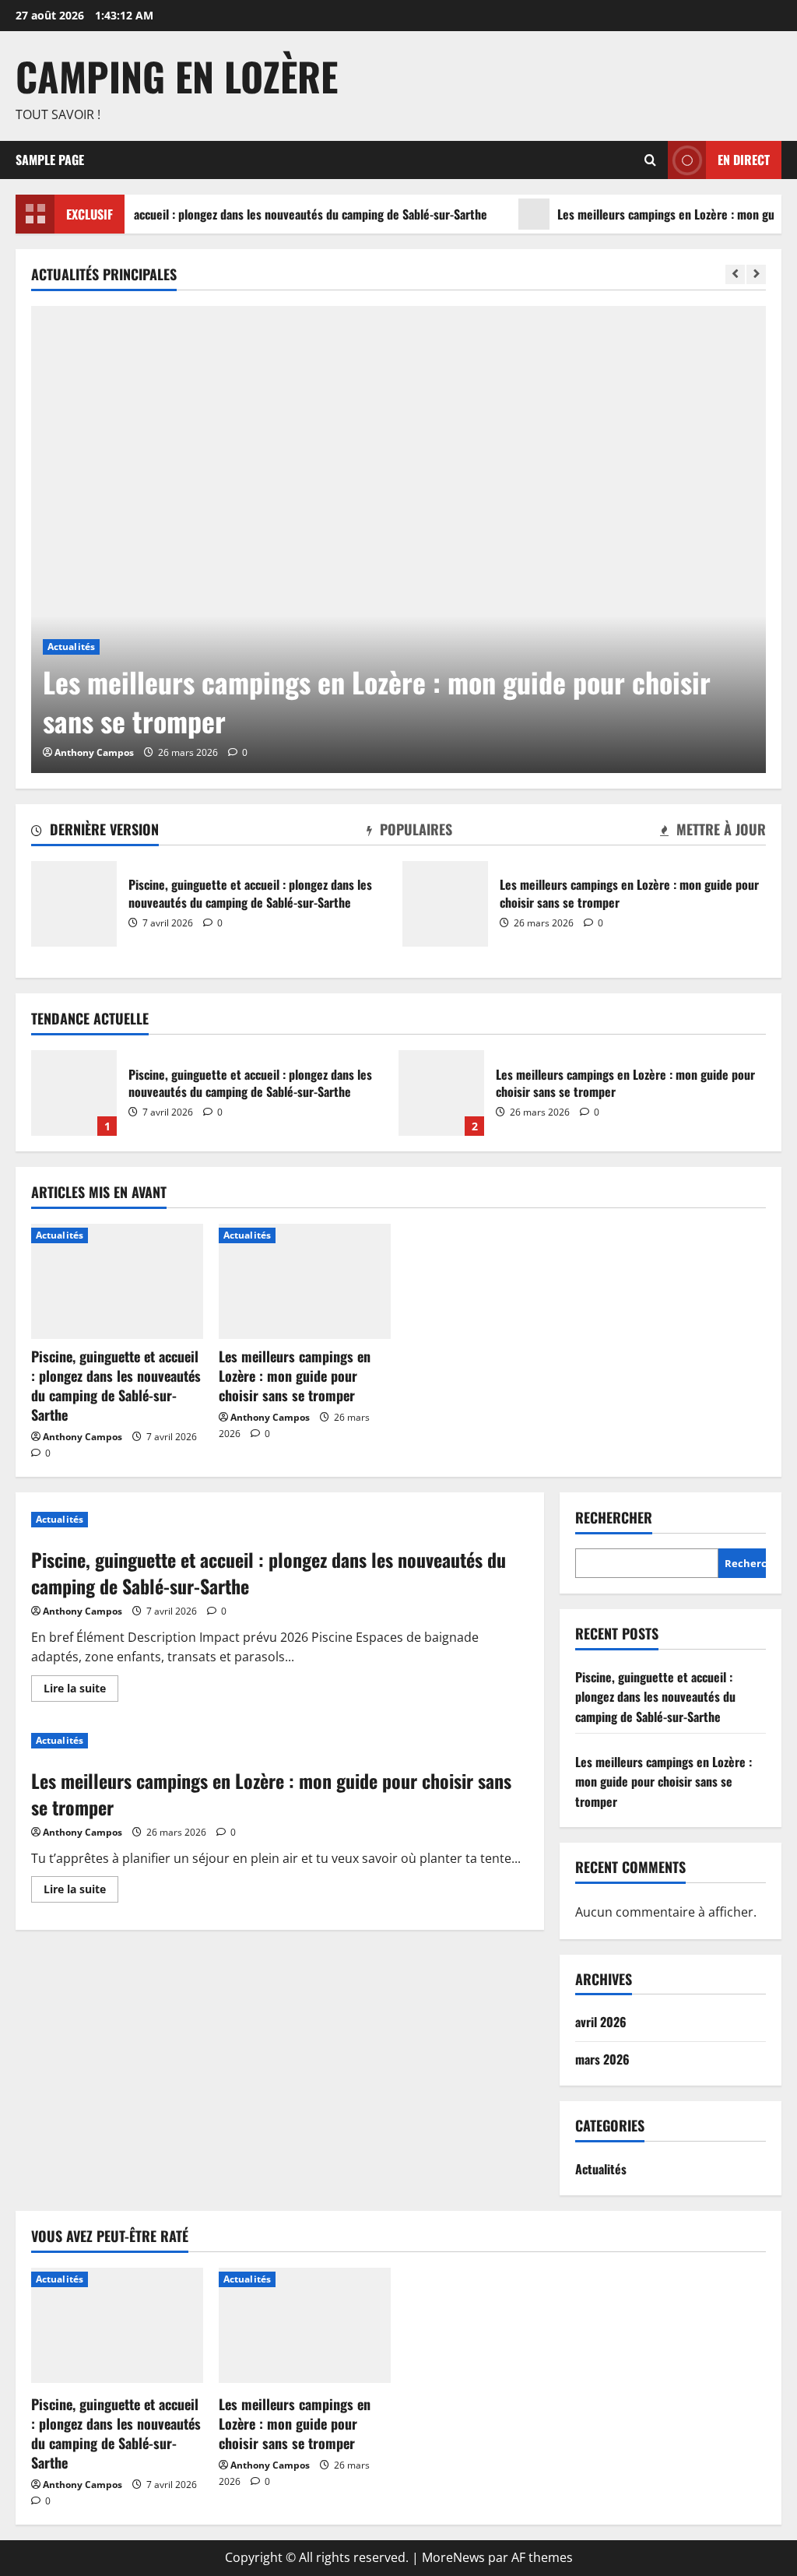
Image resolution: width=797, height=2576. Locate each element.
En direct (744, 159)
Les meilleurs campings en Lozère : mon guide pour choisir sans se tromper (445, 904)
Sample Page (50, 160)
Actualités (71, 647)
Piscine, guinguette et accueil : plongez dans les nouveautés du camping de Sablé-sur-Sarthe (74, 904)
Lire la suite (81, 1691)
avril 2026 (601, 2022)
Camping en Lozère (177, 76)
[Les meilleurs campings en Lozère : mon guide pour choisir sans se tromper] (398, 539)
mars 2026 (602, 2059)
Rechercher (614, 1518)
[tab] (95, 832)
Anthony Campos (94, 752)
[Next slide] (756, 274)
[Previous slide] (735, 274)
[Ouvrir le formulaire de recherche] (650, 160)
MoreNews (453, 2557)
